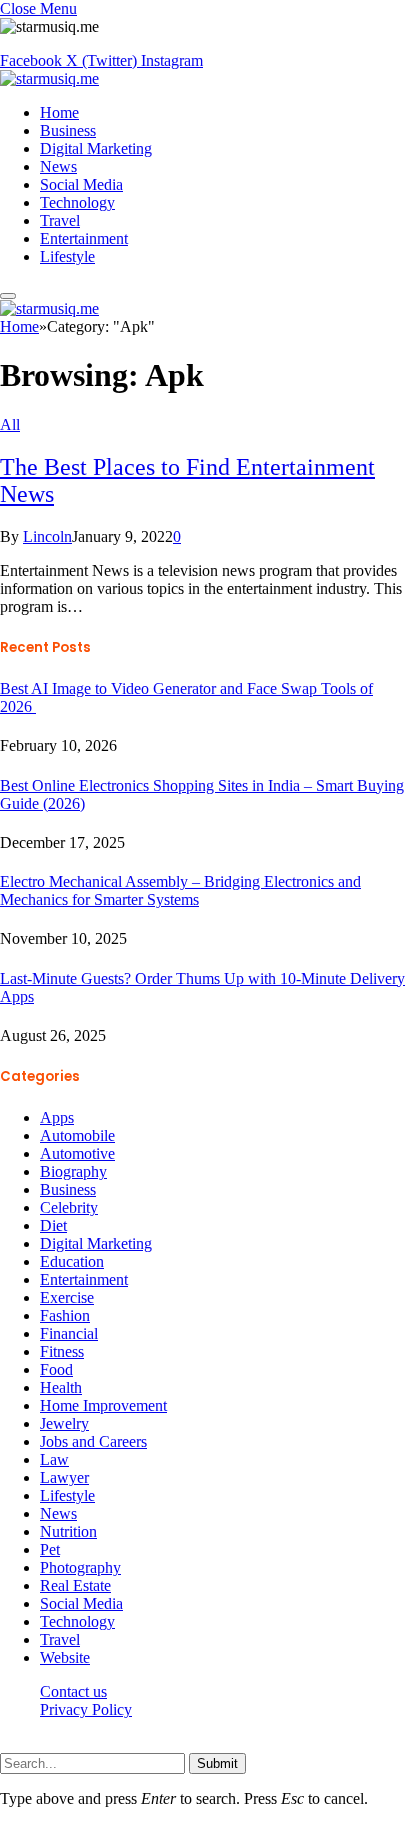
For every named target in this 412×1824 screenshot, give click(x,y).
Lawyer (64, 1477)
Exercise (67, 1297)
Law (54, 1459)
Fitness (62, 1351)
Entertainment (84, 238)
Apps (57, 1117)
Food (56, 1369)
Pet (50, 1549)
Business (68, 130)
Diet (53, 1225)
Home (59, 112)
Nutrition (68, 1531)
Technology (77, 202)
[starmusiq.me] (49, 78)
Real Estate (75, 1585)
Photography (80, 1567)
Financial (69, 1333)
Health (61, 1387)
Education (72, 1261)
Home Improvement (103, 1405)
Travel (60, 220)
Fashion (65, 1315)
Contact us (73, 1691)
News (58, 166)
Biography (73, 1171)
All (10, 424)
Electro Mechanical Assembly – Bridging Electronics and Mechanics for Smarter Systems (180, 890)
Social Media (81, 184)
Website (65, 1657)
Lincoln (47, 536)
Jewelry (64, 1423)
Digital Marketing (96, 148)
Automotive (77, 1153)
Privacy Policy (86, 1709)
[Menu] (8, 296)
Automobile (77, 1135)
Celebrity (69, 1207)
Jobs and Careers (93, 1441)
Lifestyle (67, 256)
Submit (217, 1763)
